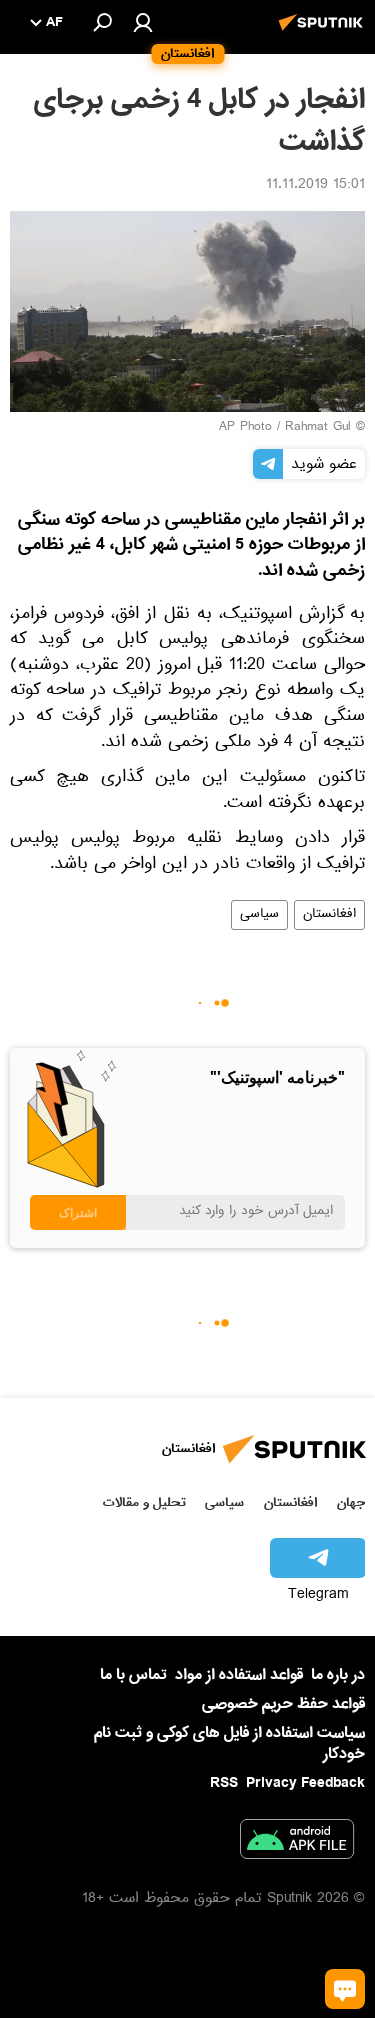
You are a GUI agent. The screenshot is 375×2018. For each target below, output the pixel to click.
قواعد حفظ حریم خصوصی (283, 1704)
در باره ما (338, 1675)
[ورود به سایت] (143, 22)
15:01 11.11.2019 (315, 186)
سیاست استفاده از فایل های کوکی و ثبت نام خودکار (229, 1743)
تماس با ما (133, 1675)
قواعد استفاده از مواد (239, 1675)
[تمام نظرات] (345, 1989)
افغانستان (329, 915)
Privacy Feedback (305, 1783)
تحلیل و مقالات (144, 1502)
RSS (224, 1783)
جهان (351, 1502)
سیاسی (259, 915)
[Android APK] (297, 1843)
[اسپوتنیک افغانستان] (324, 33)
